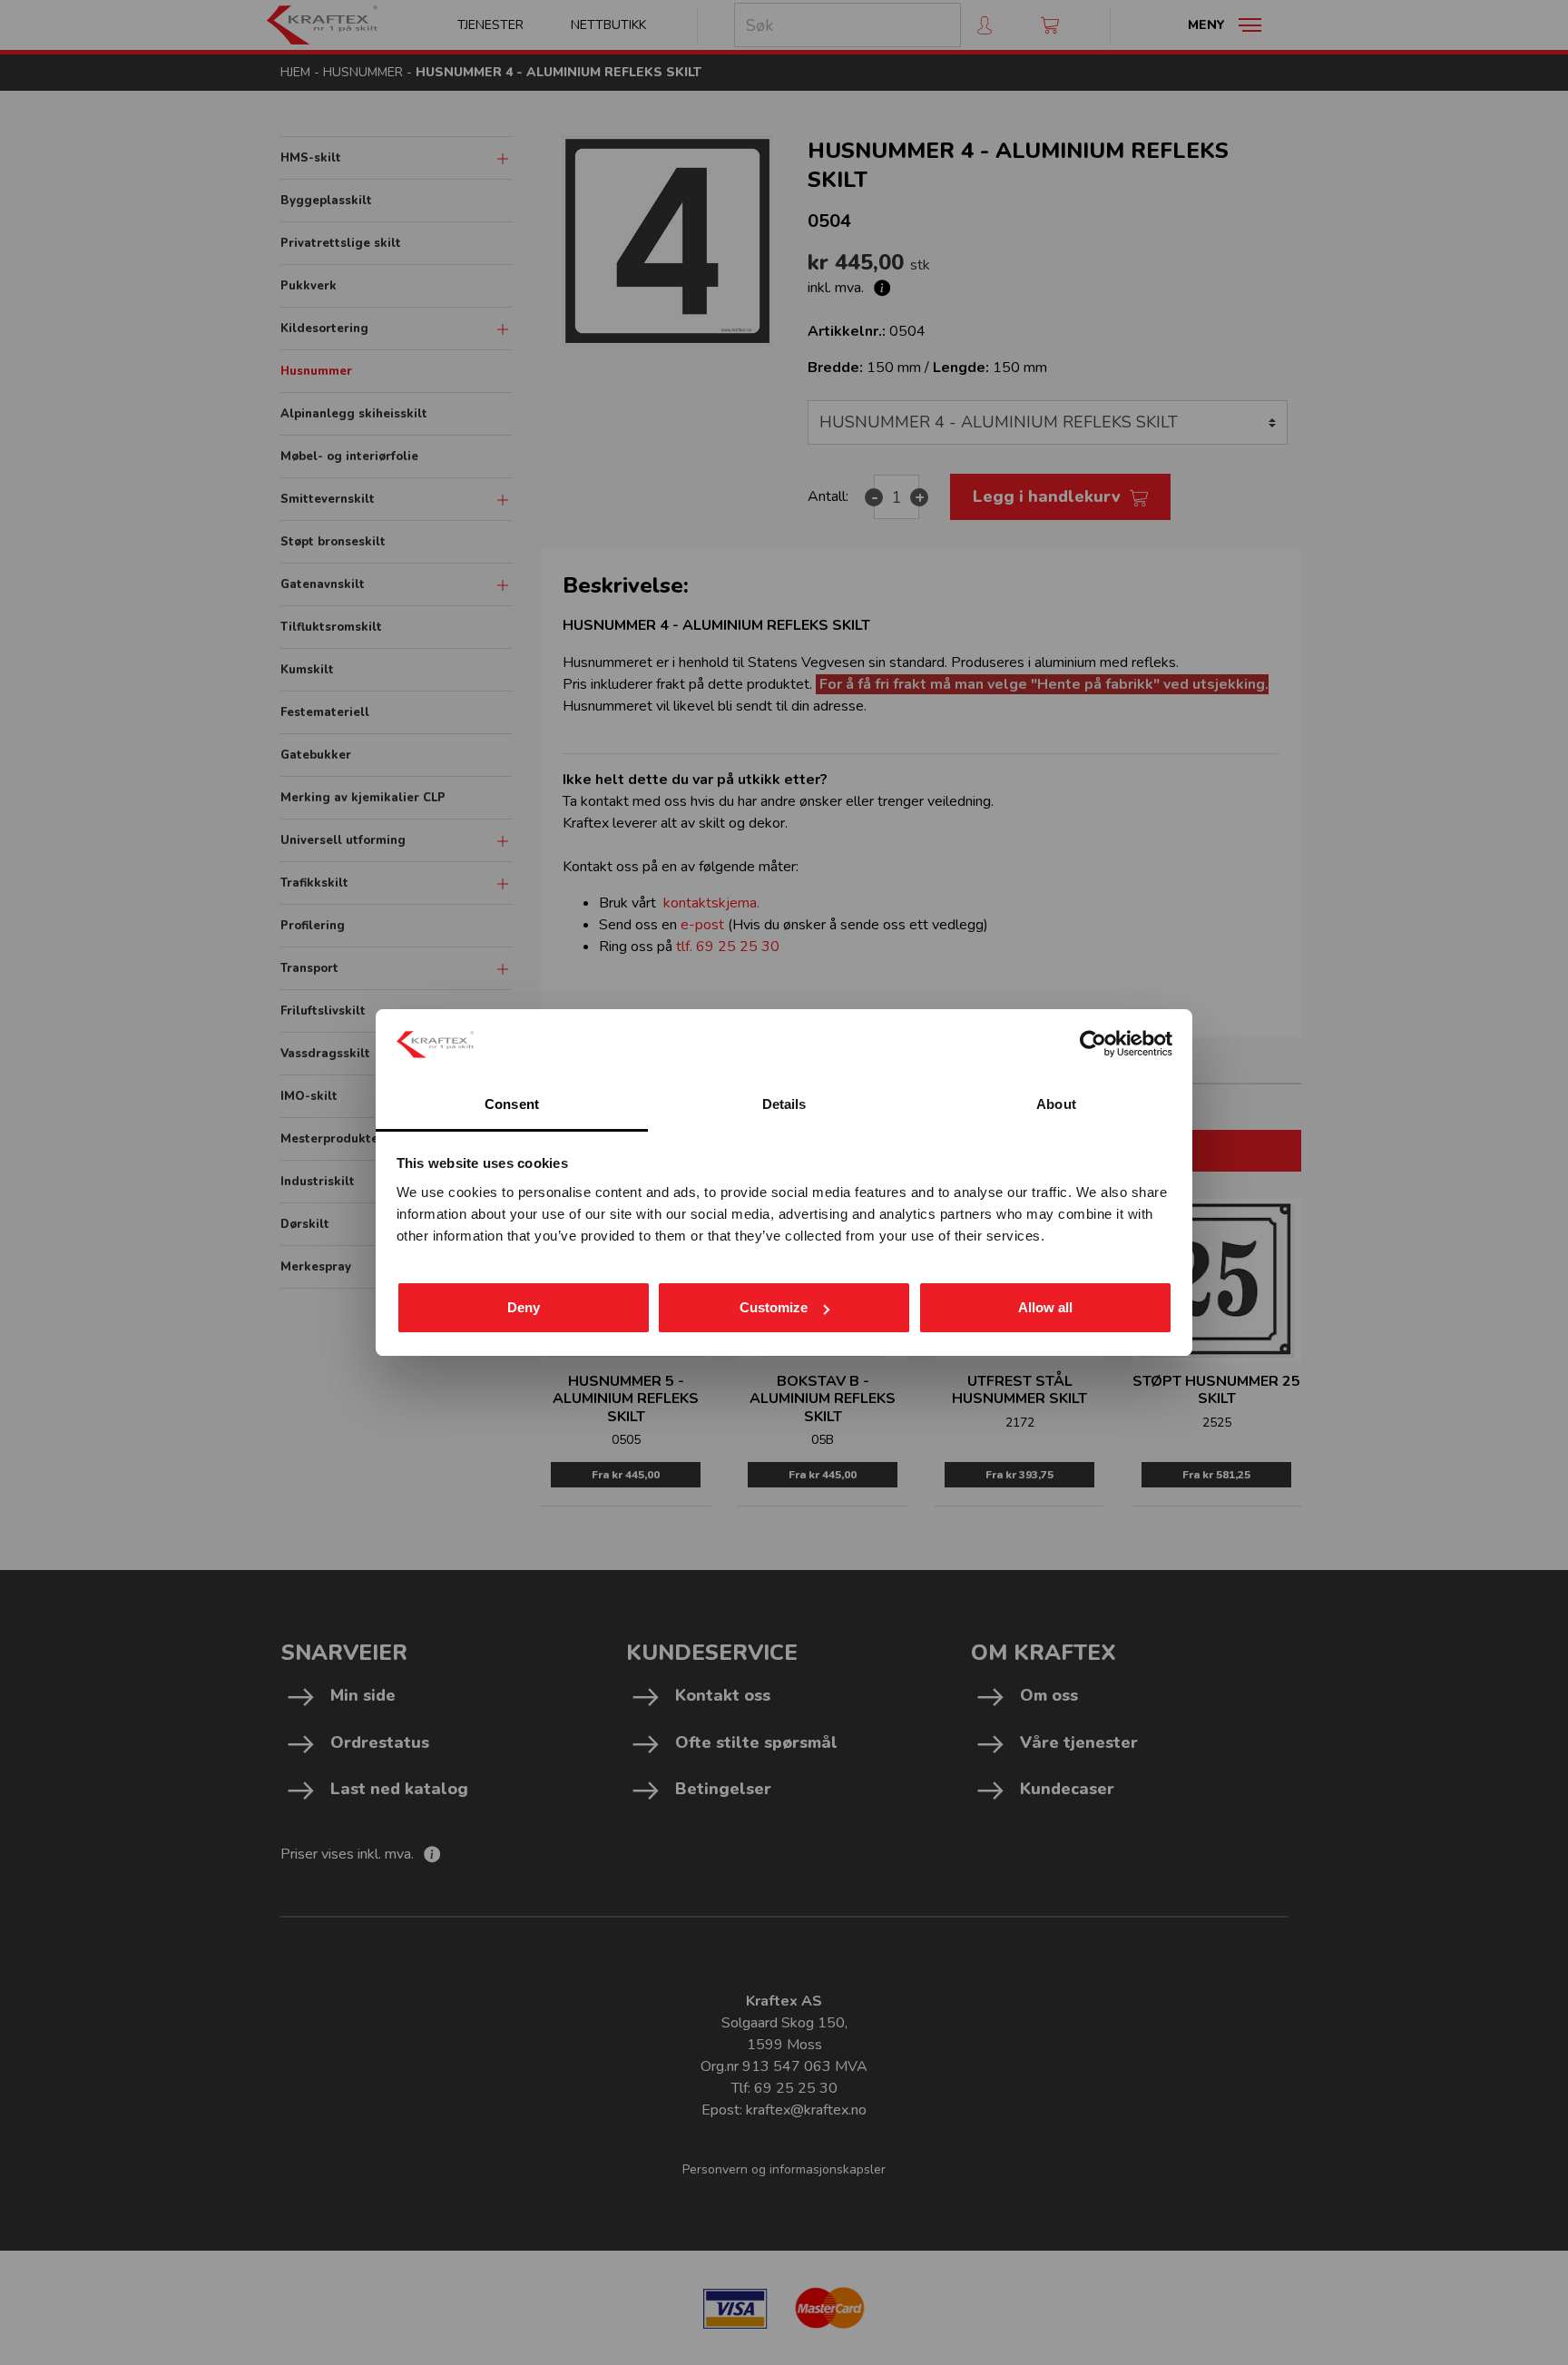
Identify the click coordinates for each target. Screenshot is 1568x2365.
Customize (774, 1307)
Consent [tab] (512, 1104)
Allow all (1045, 1307)
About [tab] (1056, 1104)
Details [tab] (784, 1104)
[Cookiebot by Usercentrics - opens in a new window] (1093, 1044)
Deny (524, 1307)
